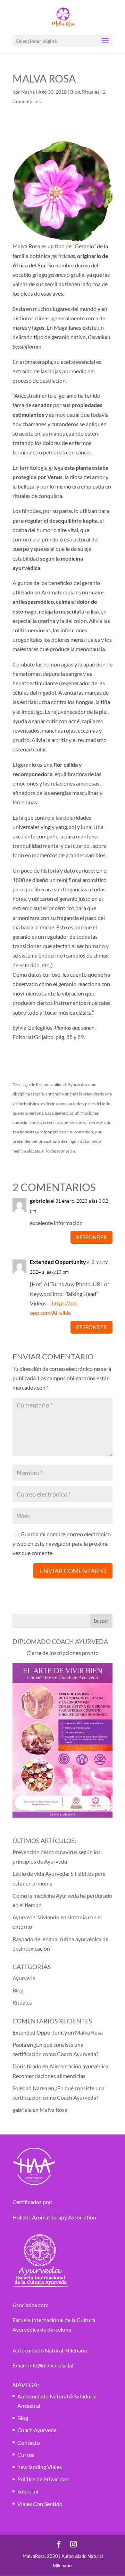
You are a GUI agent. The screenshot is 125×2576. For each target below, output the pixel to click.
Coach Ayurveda (37, 2430)
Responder (91, 1237)
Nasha (28, 92)
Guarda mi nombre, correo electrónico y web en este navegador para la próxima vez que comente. (62, 1543)
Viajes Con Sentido (40, 2504)
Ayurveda (24, 1978)
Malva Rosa (89, 2032)
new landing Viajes (40, 2467)
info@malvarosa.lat (51, 2365)
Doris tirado (27, 2066)
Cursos (26, 2455)
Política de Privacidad (43, 2479)
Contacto (29, 2442)
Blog (75, 92)
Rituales (91, 92)
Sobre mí (28, 2491)
